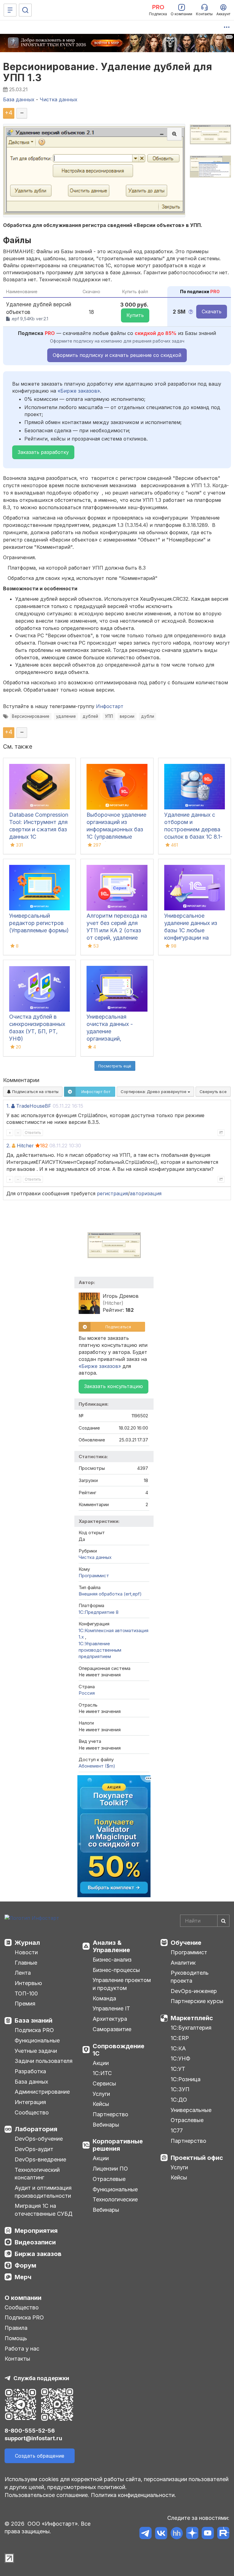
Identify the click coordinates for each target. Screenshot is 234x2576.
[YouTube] (208, 2534)
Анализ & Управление (111, 1946)
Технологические (115, 2199)
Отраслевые (109, 2179)
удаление (66, 716)
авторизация (146, 1193)
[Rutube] (223, 2534)
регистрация (112, 1193)
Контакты (17, 2359)
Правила (16, 2328)
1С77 (177, 2130)
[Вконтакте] (161, 2534)
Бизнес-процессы (116, 1970)
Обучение (186, 1943)
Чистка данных (95, 1557)
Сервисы (104, 2083)
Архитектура (110, 2019)
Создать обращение (40, 2456)
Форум (25, 2265)
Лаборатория (36, 2129)
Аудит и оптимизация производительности (43, 2192)
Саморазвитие (112, 2029)
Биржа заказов (38, 2254)
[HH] (177, 2534)
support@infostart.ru (33, 2438)
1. (8, 1106)
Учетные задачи (36, 2051)
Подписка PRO (34, 2030)
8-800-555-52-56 (30, 2431)
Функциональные (37, 2040)
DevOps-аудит (34, 2149)
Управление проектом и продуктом (122, 1984)
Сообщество (32, 2112)
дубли (148, 716)
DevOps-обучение (39, 2139)
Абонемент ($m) (97, 1766)
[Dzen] (192, 2534)
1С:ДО (179, 2100)
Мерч (23, 2277)
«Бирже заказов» (79, 391)
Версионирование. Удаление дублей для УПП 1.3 (108, 72)
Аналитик (183, 1963)
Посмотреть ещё (115, 1066)
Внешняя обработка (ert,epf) (110, 1594)
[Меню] (10, 10)
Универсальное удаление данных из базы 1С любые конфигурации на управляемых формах (193, 930)
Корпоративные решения (118, 2145)
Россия (87, 1693)
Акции (101, 2063)
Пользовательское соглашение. (47, 2495)
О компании (23, 2298)
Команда (104, 1998)
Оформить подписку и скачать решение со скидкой (117, 355)
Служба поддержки (41, 2378)
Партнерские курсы (197, 2001)
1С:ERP (180, 2038)
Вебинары (106, 2125)
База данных (31, 2082)
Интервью (28, 1983)
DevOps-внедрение (40, 2159)
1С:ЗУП (180, 2089)
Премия (25, 2004)
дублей (90, 716)
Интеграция (30, 2102)
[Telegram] (145, 2534)
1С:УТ (178, 2069)
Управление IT (111, 2008)
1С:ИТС (102, 2073)
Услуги (101, 2094)
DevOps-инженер (194, 1991)
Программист (94, 1576)
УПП (109, 716)
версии (127, 716)
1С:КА (178, 2048)
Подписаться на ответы (35, 1092)
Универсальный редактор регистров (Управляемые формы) (39, 923)
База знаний (34, 2020)
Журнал (27, 1943)
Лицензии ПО (110, 2169)
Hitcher (25, 1146)
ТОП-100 (26, 1993)
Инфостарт (110, 706)
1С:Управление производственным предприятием (100, 1650)
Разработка (30, 2071)
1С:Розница (186, 2079)
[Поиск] (25, 10)
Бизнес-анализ (112, 1960)
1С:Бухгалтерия (191, 2028)
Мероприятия (36, 2231)
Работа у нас (22, 2349)
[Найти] (223, 1921)
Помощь (16, 2338)
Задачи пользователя (44, 2061)
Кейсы (101, 2104)
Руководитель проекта (190, 1977)
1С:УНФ (180, 2058)
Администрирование (42, 2092)
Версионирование (31, 716)
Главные (26, 1963)
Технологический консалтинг (37, 2174)
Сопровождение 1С (119, 2050)
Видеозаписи (35, 2242)
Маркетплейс (192, 2018)
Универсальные (191, 2110)
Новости (26, 1952)
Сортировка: (154, 1092)
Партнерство (110, 2114)
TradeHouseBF (34, 1106)
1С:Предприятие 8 (99, 1612)
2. (8, 1146)
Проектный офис (197, 2158)
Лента (23, 1973)
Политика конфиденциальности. (133, 2495)
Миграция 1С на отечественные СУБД (44, 2210)
